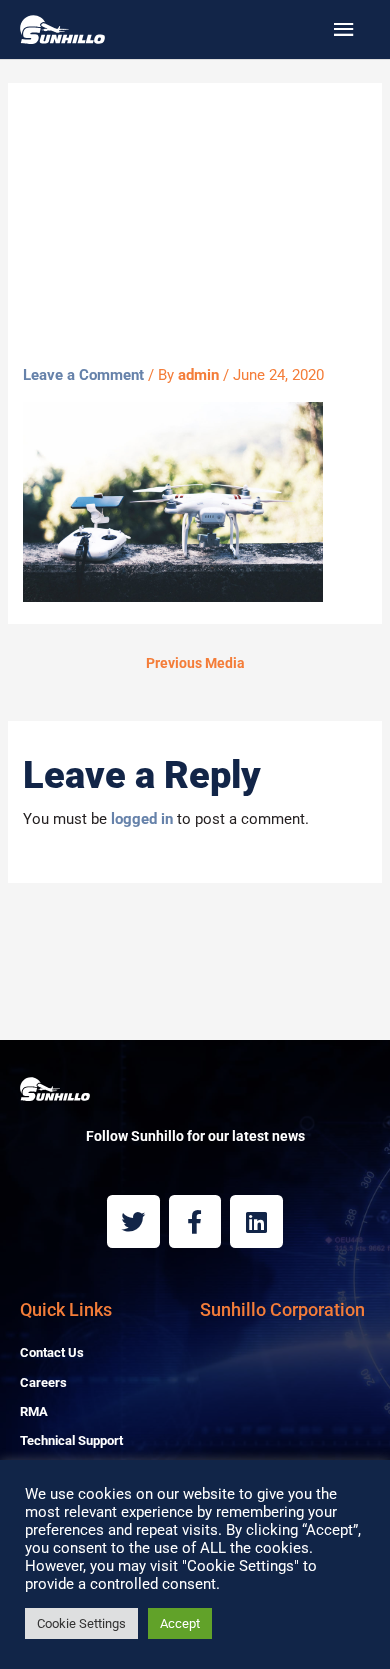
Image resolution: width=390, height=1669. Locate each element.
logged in (142, 819)
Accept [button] (180, 1623)
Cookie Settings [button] (81, 1623)
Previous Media (195, 663)
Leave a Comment (83, 375)
